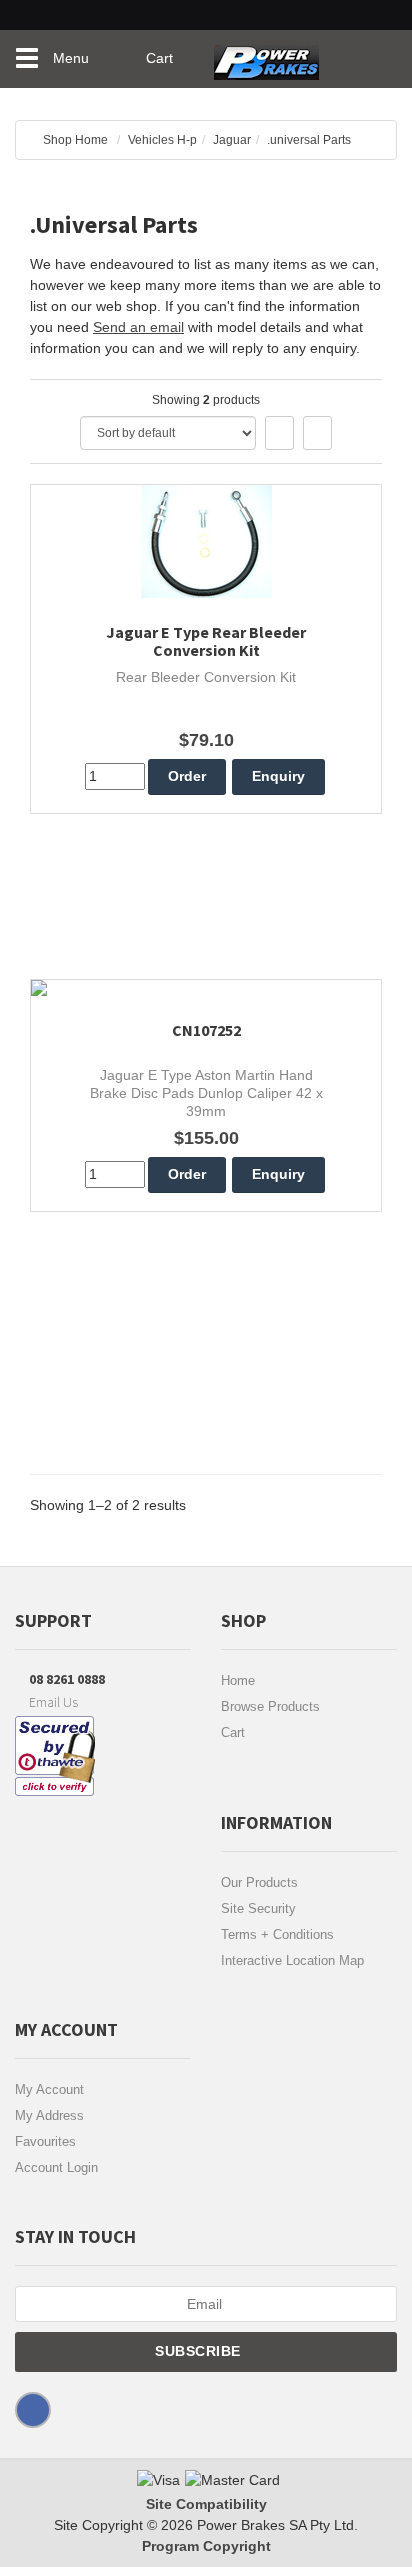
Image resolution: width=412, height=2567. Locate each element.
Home (238, 1680)
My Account (49, 2089)
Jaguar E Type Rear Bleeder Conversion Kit (206, 641)
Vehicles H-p (162, 140)
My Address (49, 2115)
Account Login (56, 2167)
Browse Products (270, 1706)
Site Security (258, 1908)
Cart (233, 1732)
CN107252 (206, 1030)
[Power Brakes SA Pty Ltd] (266, 55)
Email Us (52, 1702)
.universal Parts (309, 140)
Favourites (45, 2141)
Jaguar (232, 140)
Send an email (138, 327)
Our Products (259, 1882)
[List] (317, 433)
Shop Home (75, 140)
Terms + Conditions (277, 1934)
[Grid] (279, 433)
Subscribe (200, 2351)
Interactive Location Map (292, 1960)
